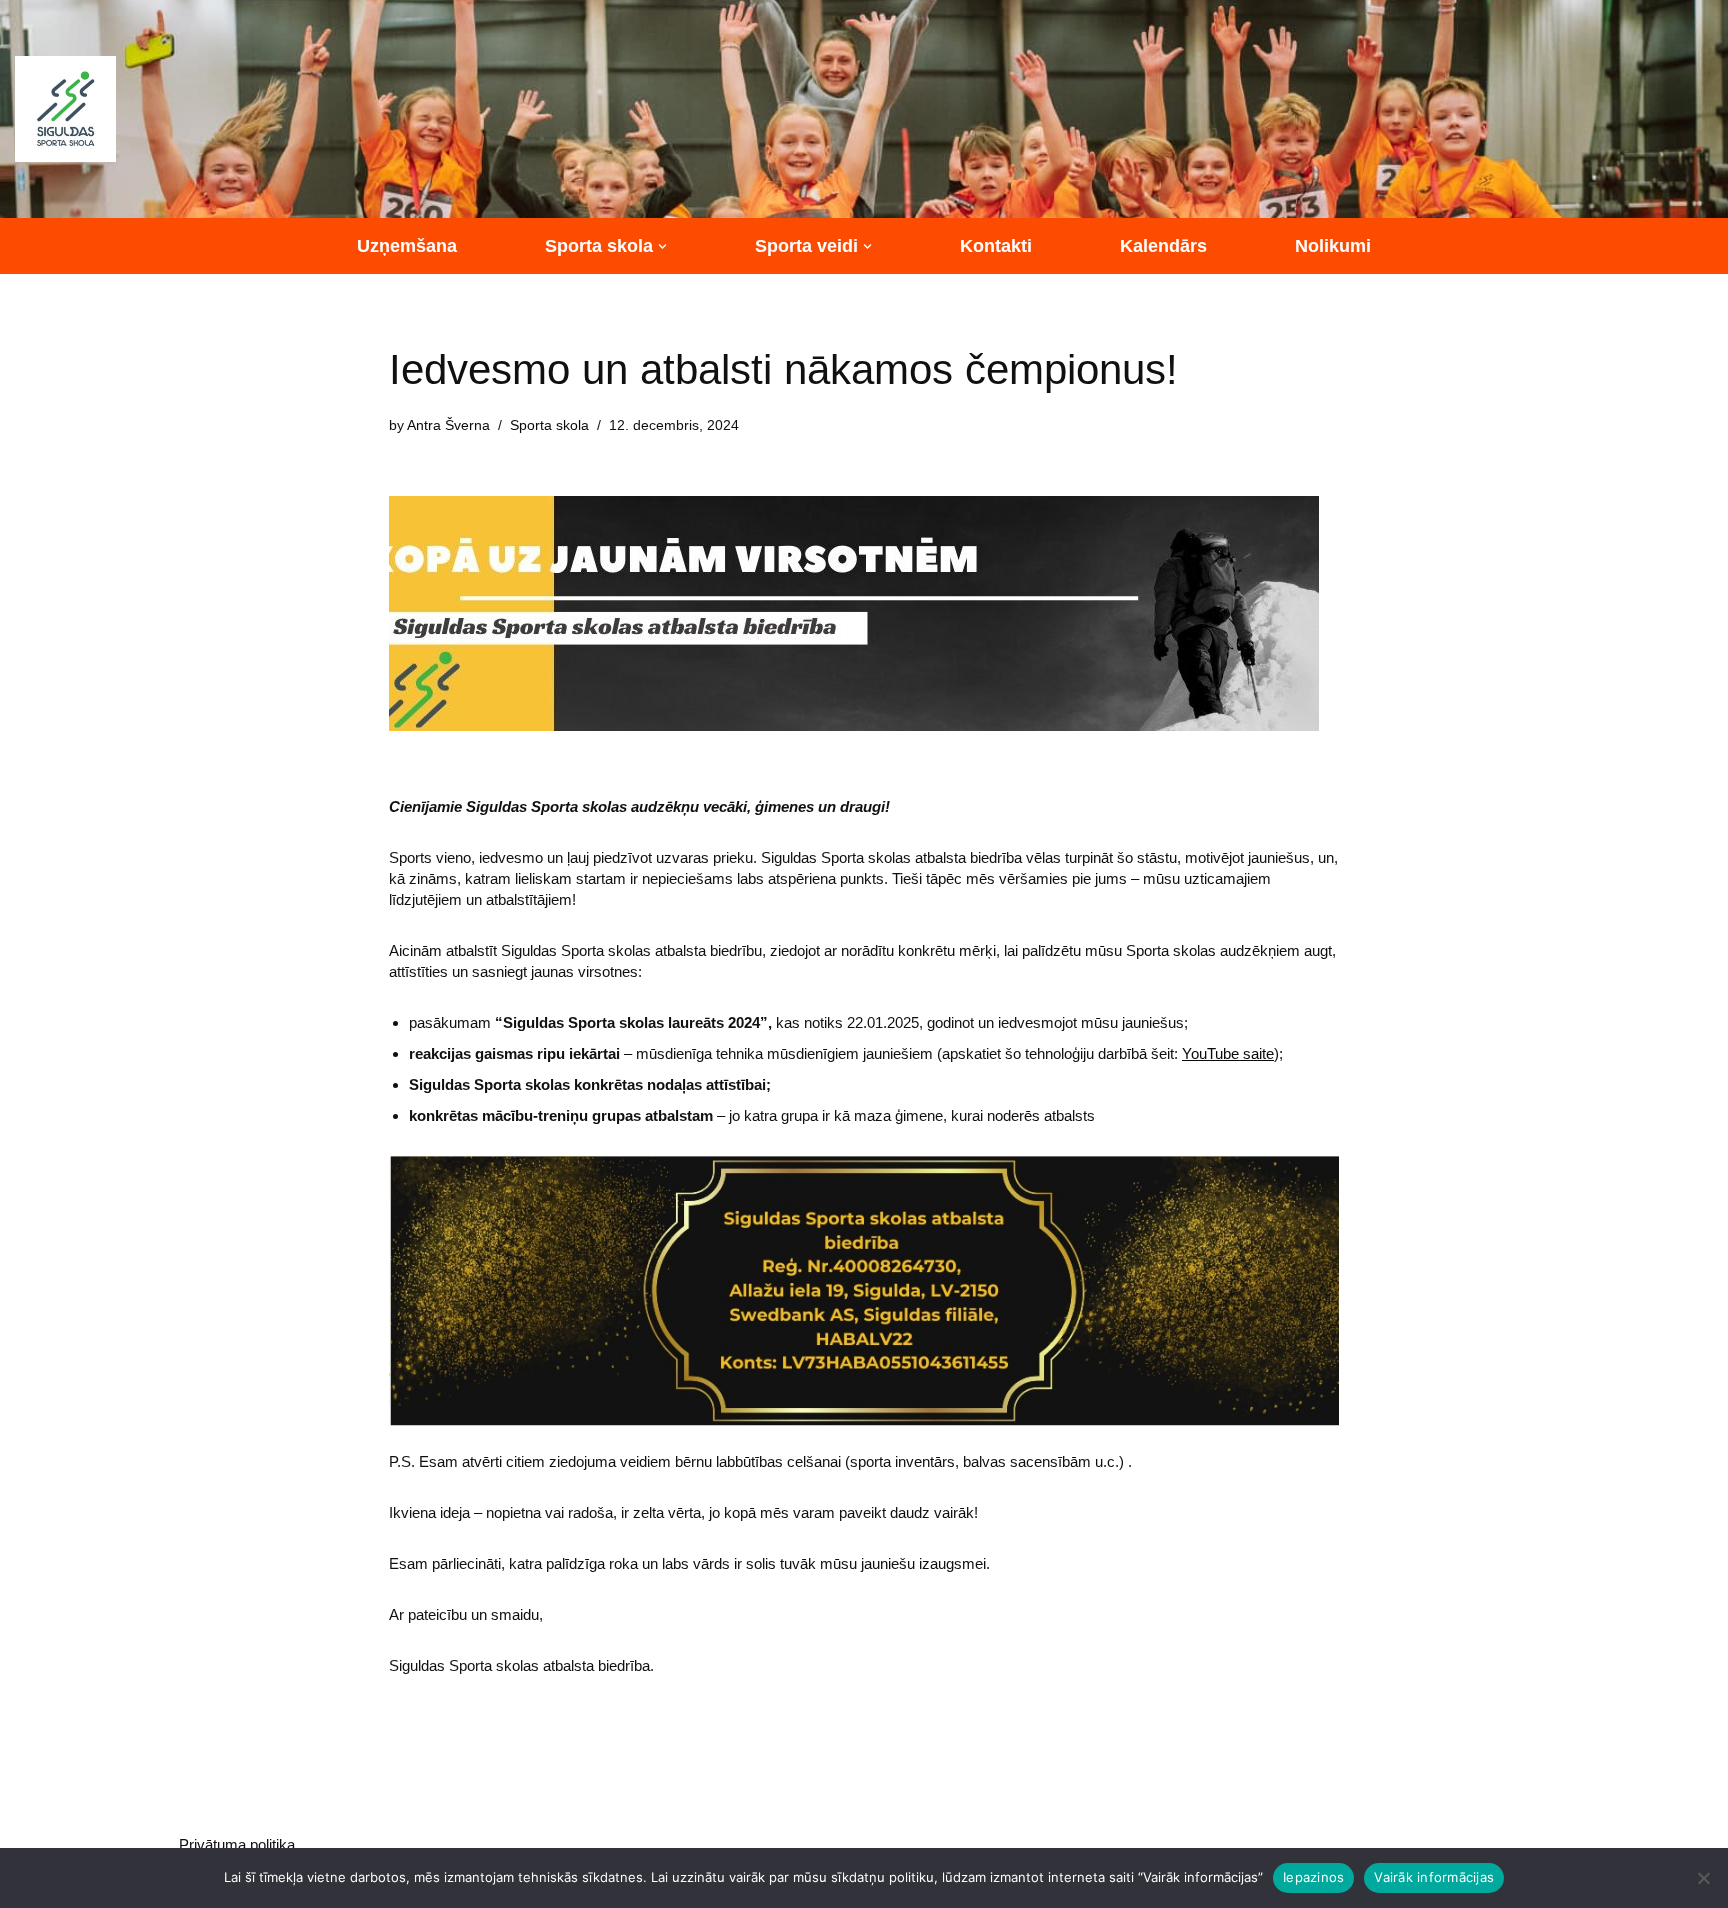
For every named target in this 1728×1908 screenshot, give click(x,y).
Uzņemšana (407, 246)
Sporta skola (549, 425)
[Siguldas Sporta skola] (65, 109)
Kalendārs (1163, 246)
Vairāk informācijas (1434, 1877)
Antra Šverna (448, 425)
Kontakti (996, 246)
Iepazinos (1313, 1877)
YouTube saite (1228, 1053)
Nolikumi (1333, 246)
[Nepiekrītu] (1703, 1878)
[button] (662, 246)
